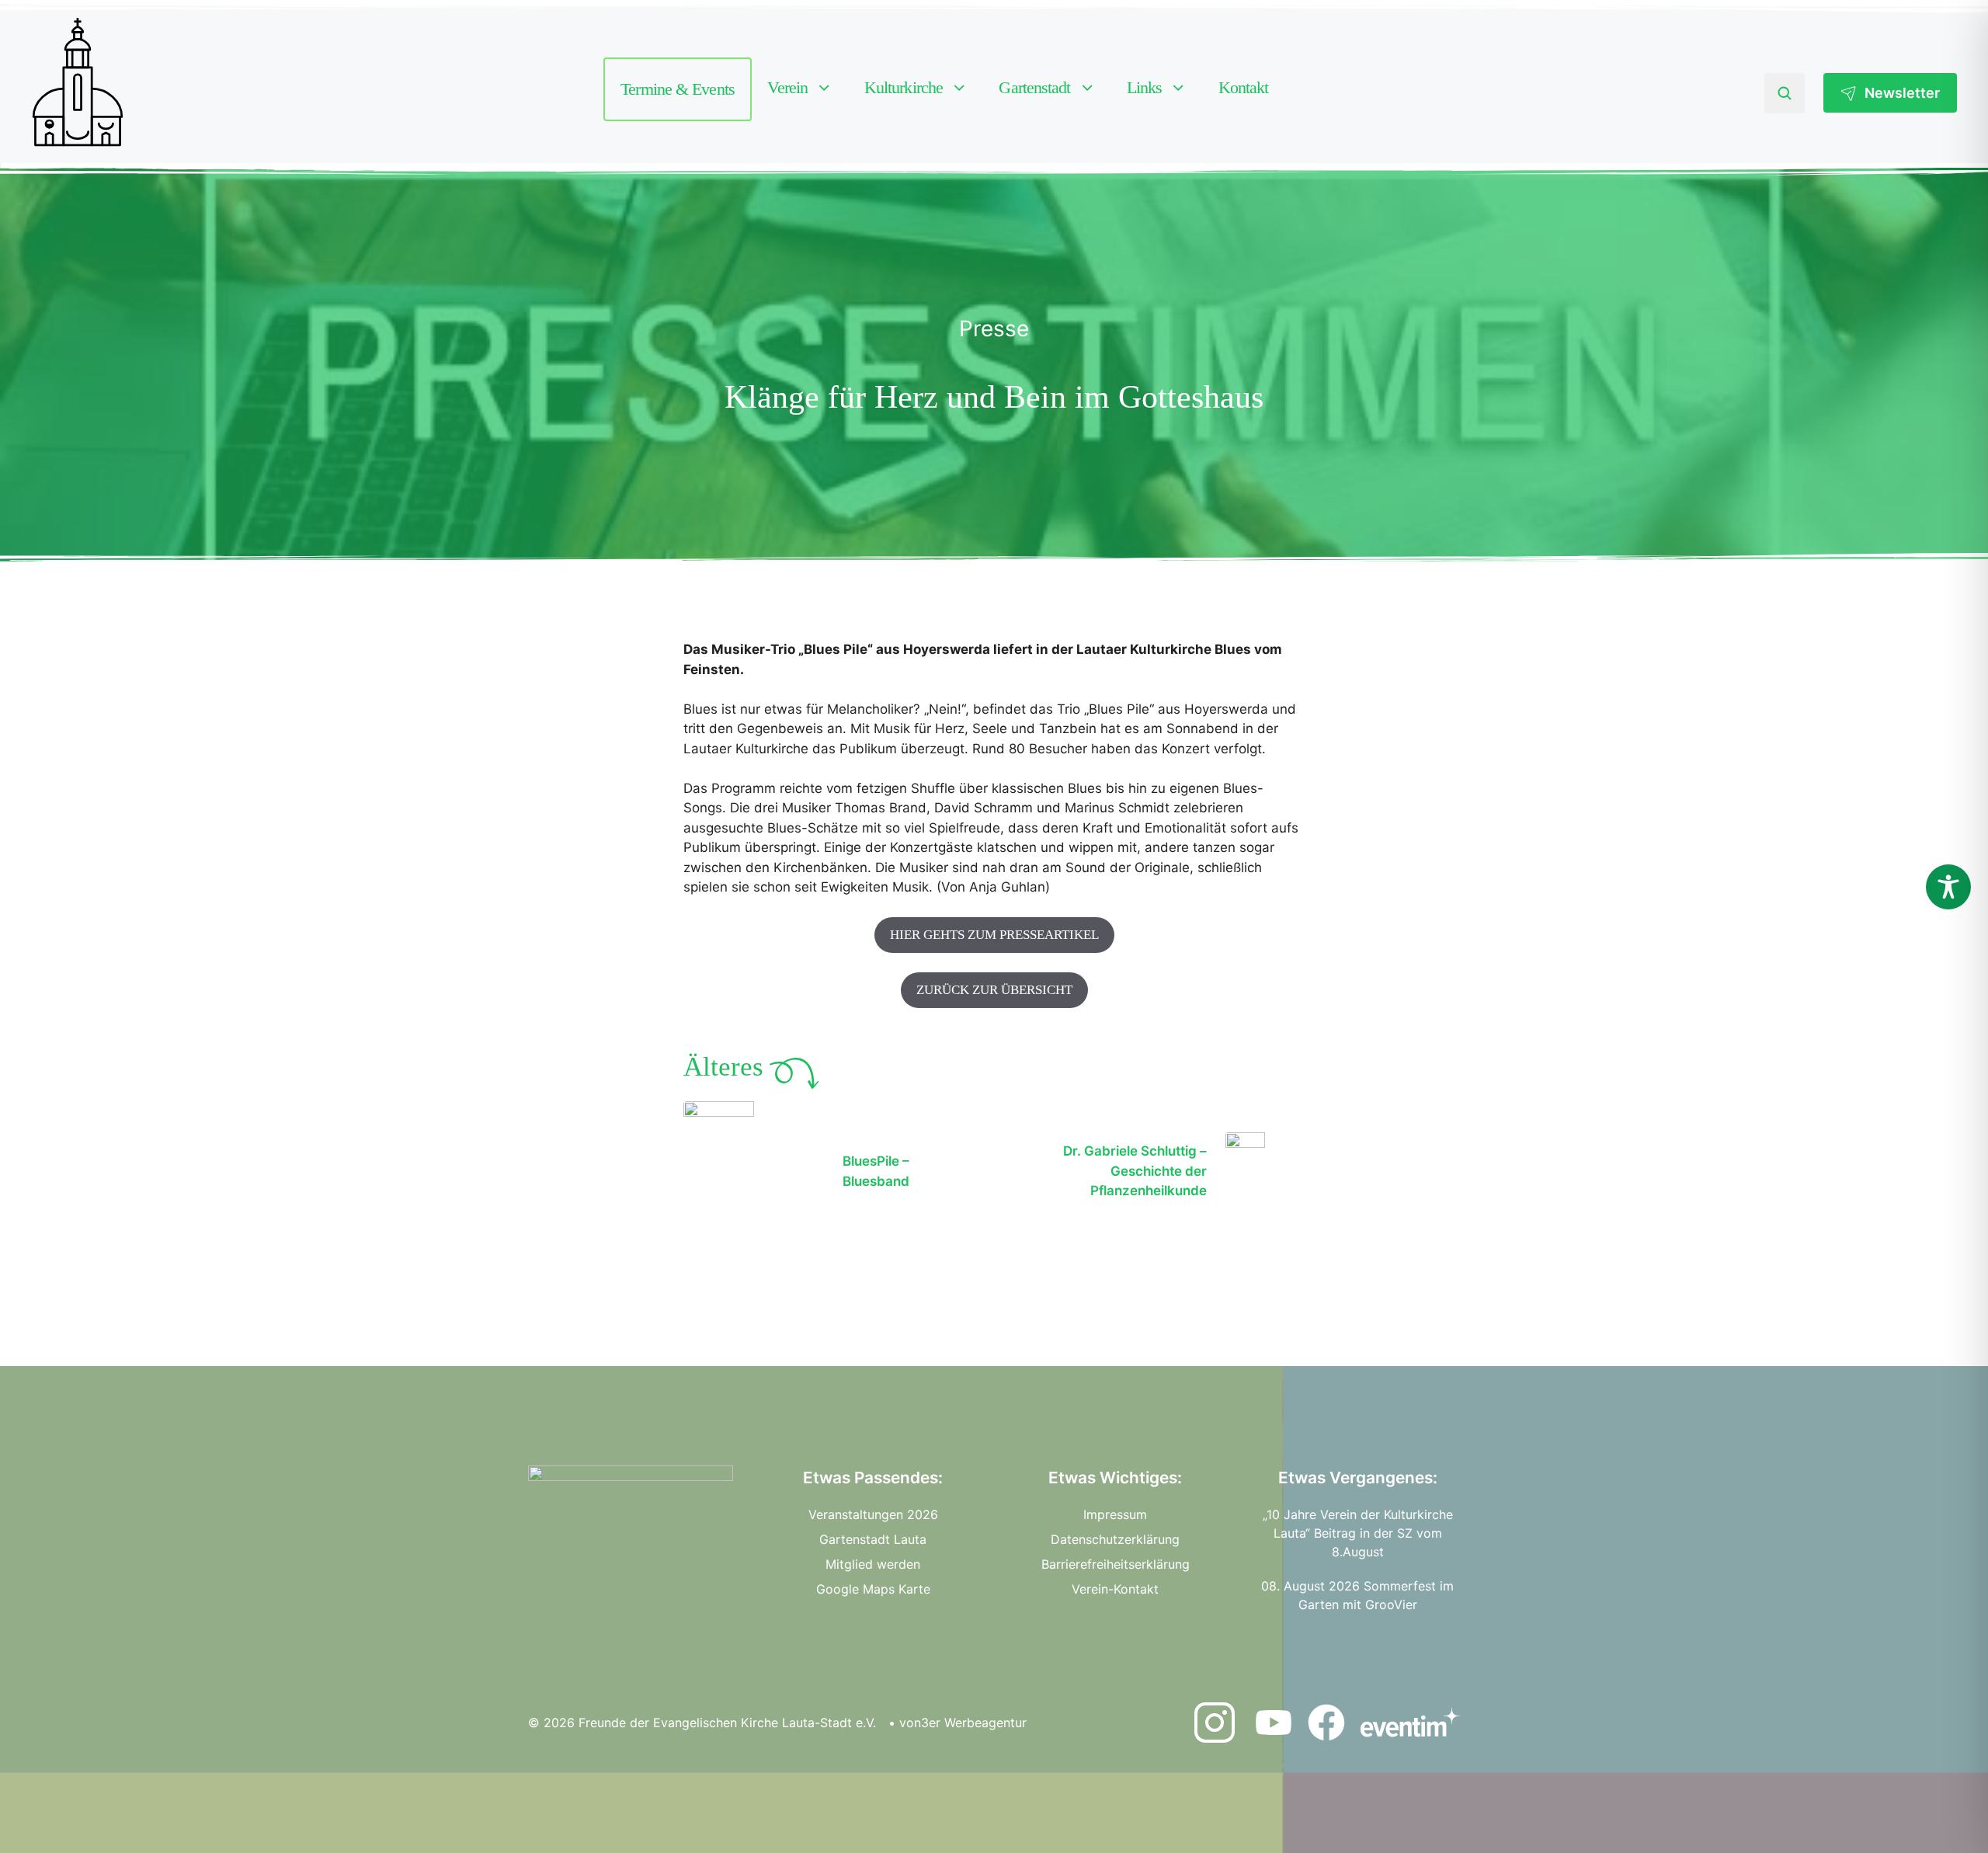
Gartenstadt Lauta (873, 1539)
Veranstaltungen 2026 (873, 1514)
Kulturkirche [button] (904, 87)
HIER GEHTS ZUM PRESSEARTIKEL (994, 935)
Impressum (1115, 1514)
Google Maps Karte (873, 1589)
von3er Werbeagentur (963, 1723)
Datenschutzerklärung (1115, 1539)
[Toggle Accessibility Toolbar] (1948, 887)
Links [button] (1145, 87)
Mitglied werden (873, 1564)
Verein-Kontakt (1115, 1589)
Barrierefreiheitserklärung (1116, 1564)
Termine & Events (678, 89)
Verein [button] (788, 87)
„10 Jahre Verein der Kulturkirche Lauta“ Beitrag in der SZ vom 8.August (1358, 1533)
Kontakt (1244, 87)
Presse (994, 329)
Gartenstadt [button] (1034, 87)
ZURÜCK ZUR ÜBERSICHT (994, 990)
